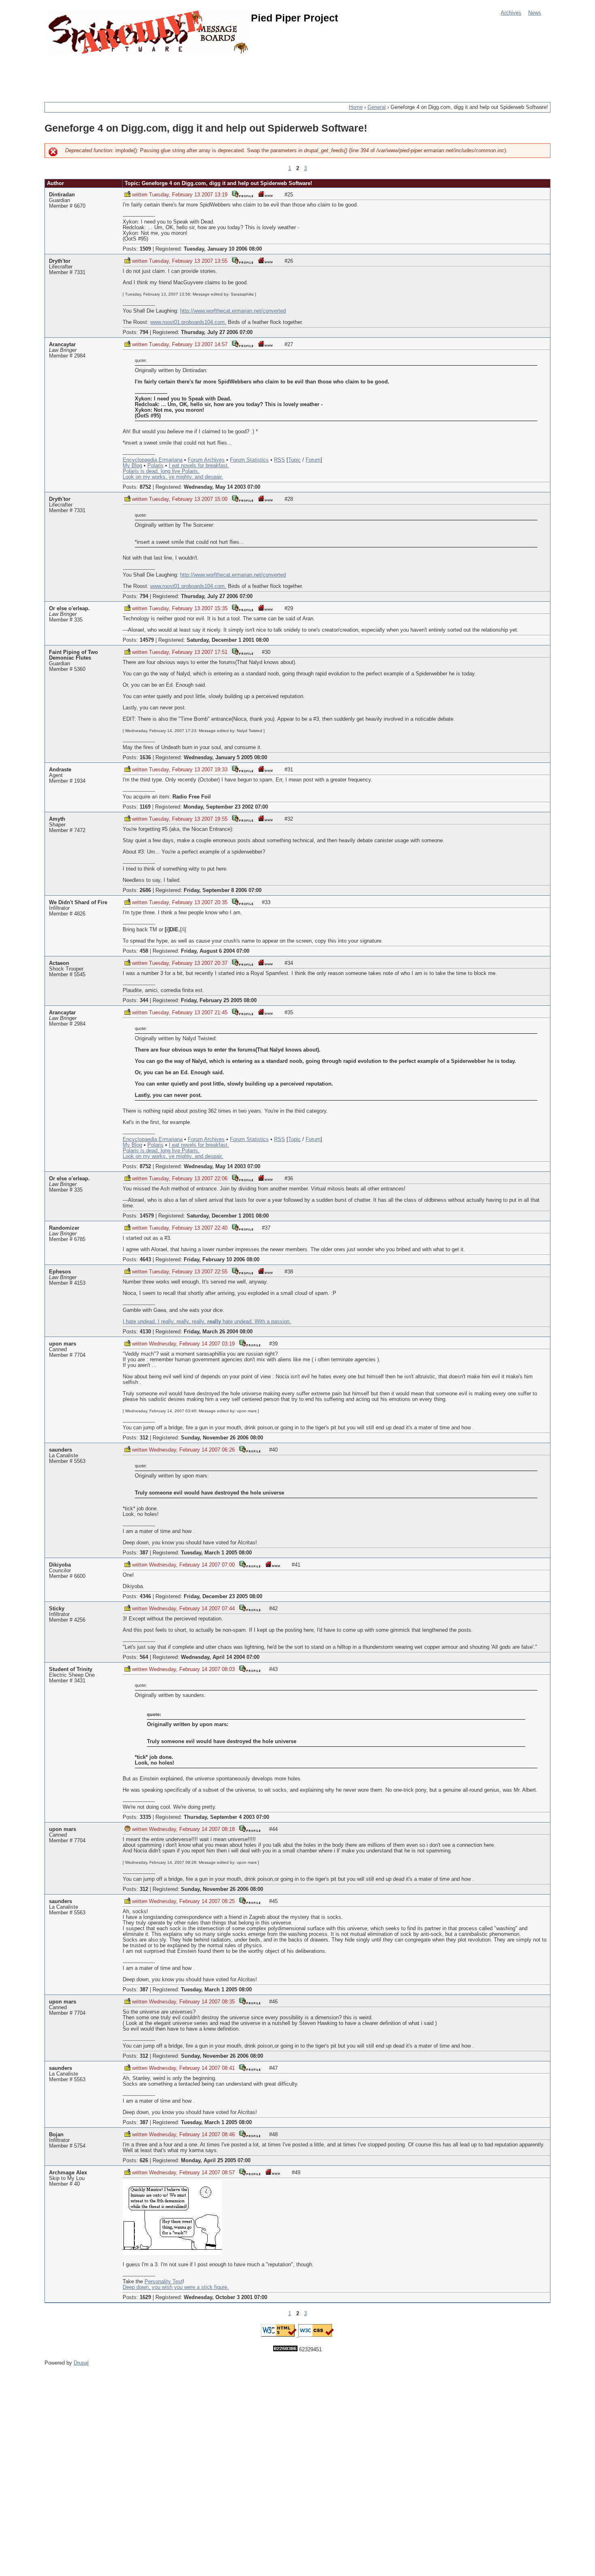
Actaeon (59, 963)
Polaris (155, 466)
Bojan (56, 2135)
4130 (145, 1332)
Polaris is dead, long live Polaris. (161, 471)
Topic (294, 460)
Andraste (60, 770)
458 (144, 951)
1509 (145, 249)
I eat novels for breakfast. (199, 466)
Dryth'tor (60, 261)
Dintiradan (62, 195)
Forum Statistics (249, 460)
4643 (145, 1260)
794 (144, 332)
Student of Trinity (71, 1669)
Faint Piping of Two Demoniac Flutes (73, 655)
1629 (145, 2297)
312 (144, 1438)
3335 (145, 1817)
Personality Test (164, 2282)
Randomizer (64, 1228)
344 (144, 1001)
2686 (145, 890)
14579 (147, 640)
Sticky (57, 1609)
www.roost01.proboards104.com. (188, 322)
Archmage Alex (68, 2173)
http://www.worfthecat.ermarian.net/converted (233, 311)
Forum (313, 460)
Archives (511, 13)
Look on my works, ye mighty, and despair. (173, 477)
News (535, 13)
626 (144, 2161)
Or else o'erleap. (69, 609)
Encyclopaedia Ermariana (153, 460)
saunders (61, 1450)
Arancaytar (62, 345)
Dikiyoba (60, 1565)
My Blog (132, 466)
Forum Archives (206, 460)
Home (356, 107)
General (377, 107)
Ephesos (60, 1272)
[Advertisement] (192, 75)
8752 (145, 487)
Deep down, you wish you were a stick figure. (176, 2287)
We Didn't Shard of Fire (78, 903)
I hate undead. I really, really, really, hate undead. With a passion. (207, 1322)
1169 (145, 807)
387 (144, 1553)
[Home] (150, 33)
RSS (279, 460)
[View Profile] (242, 194)
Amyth (57, 819)
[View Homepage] (265, 194)
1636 (145, 758)
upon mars (63, 1344)
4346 (145, 1597)
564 (144, 1657)
